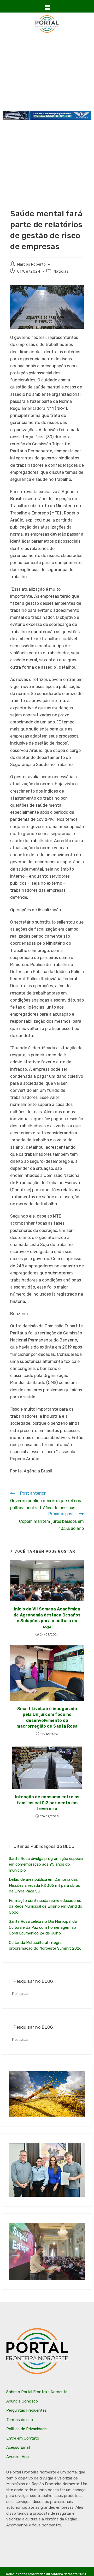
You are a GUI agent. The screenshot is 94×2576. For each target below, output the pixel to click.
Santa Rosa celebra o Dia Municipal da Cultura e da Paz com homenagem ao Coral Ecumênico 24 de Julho (43, 1927)
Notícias (61, 271)
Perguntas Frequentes (27, 2410)
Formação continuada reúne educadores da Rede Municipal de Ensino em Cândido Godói (46, 1906)
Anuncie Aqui (18, 2457)
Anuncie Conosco (22, 2401)
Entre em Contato (23, 2438)
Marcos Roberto (32, 264)
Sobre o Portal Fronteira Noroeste (37, 2392)
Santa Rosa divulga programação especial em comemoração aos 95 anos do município (46, 1864)
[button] (47, 8)
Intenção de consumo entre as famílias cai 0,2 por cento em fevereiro (47, 1803)
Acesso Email (18, 2447)
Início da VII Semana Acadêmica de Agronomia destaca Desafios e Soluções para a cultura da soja (47, 1618)
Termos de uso (20, 2420)
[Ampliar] (77, 291)
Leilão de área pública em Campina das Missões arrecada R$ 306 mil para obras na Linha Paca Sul (45, 1885)
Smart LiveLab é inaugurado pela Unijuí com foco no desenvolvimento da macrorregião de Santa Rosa (47, 1717)
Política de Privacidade (27, 2429)
